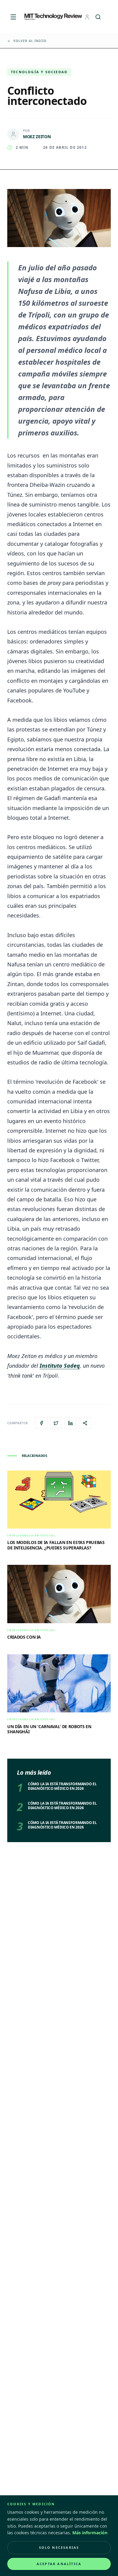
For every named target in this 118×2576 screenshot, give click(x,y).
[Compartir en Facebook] (41, 1423)
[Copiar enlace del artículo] (85, 1423)
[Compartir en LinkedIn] (70, 1423)
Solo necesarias (59, 2547)
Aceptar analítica (59, 2564)
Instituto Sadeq (60, 1366)
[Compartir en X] (56, 1423)
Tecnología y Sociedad (39, 72)
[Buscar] (98, 17)
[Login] (87, 17)
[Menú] (13, 17)
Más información (90, 2533)
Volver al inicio (30, 41)
